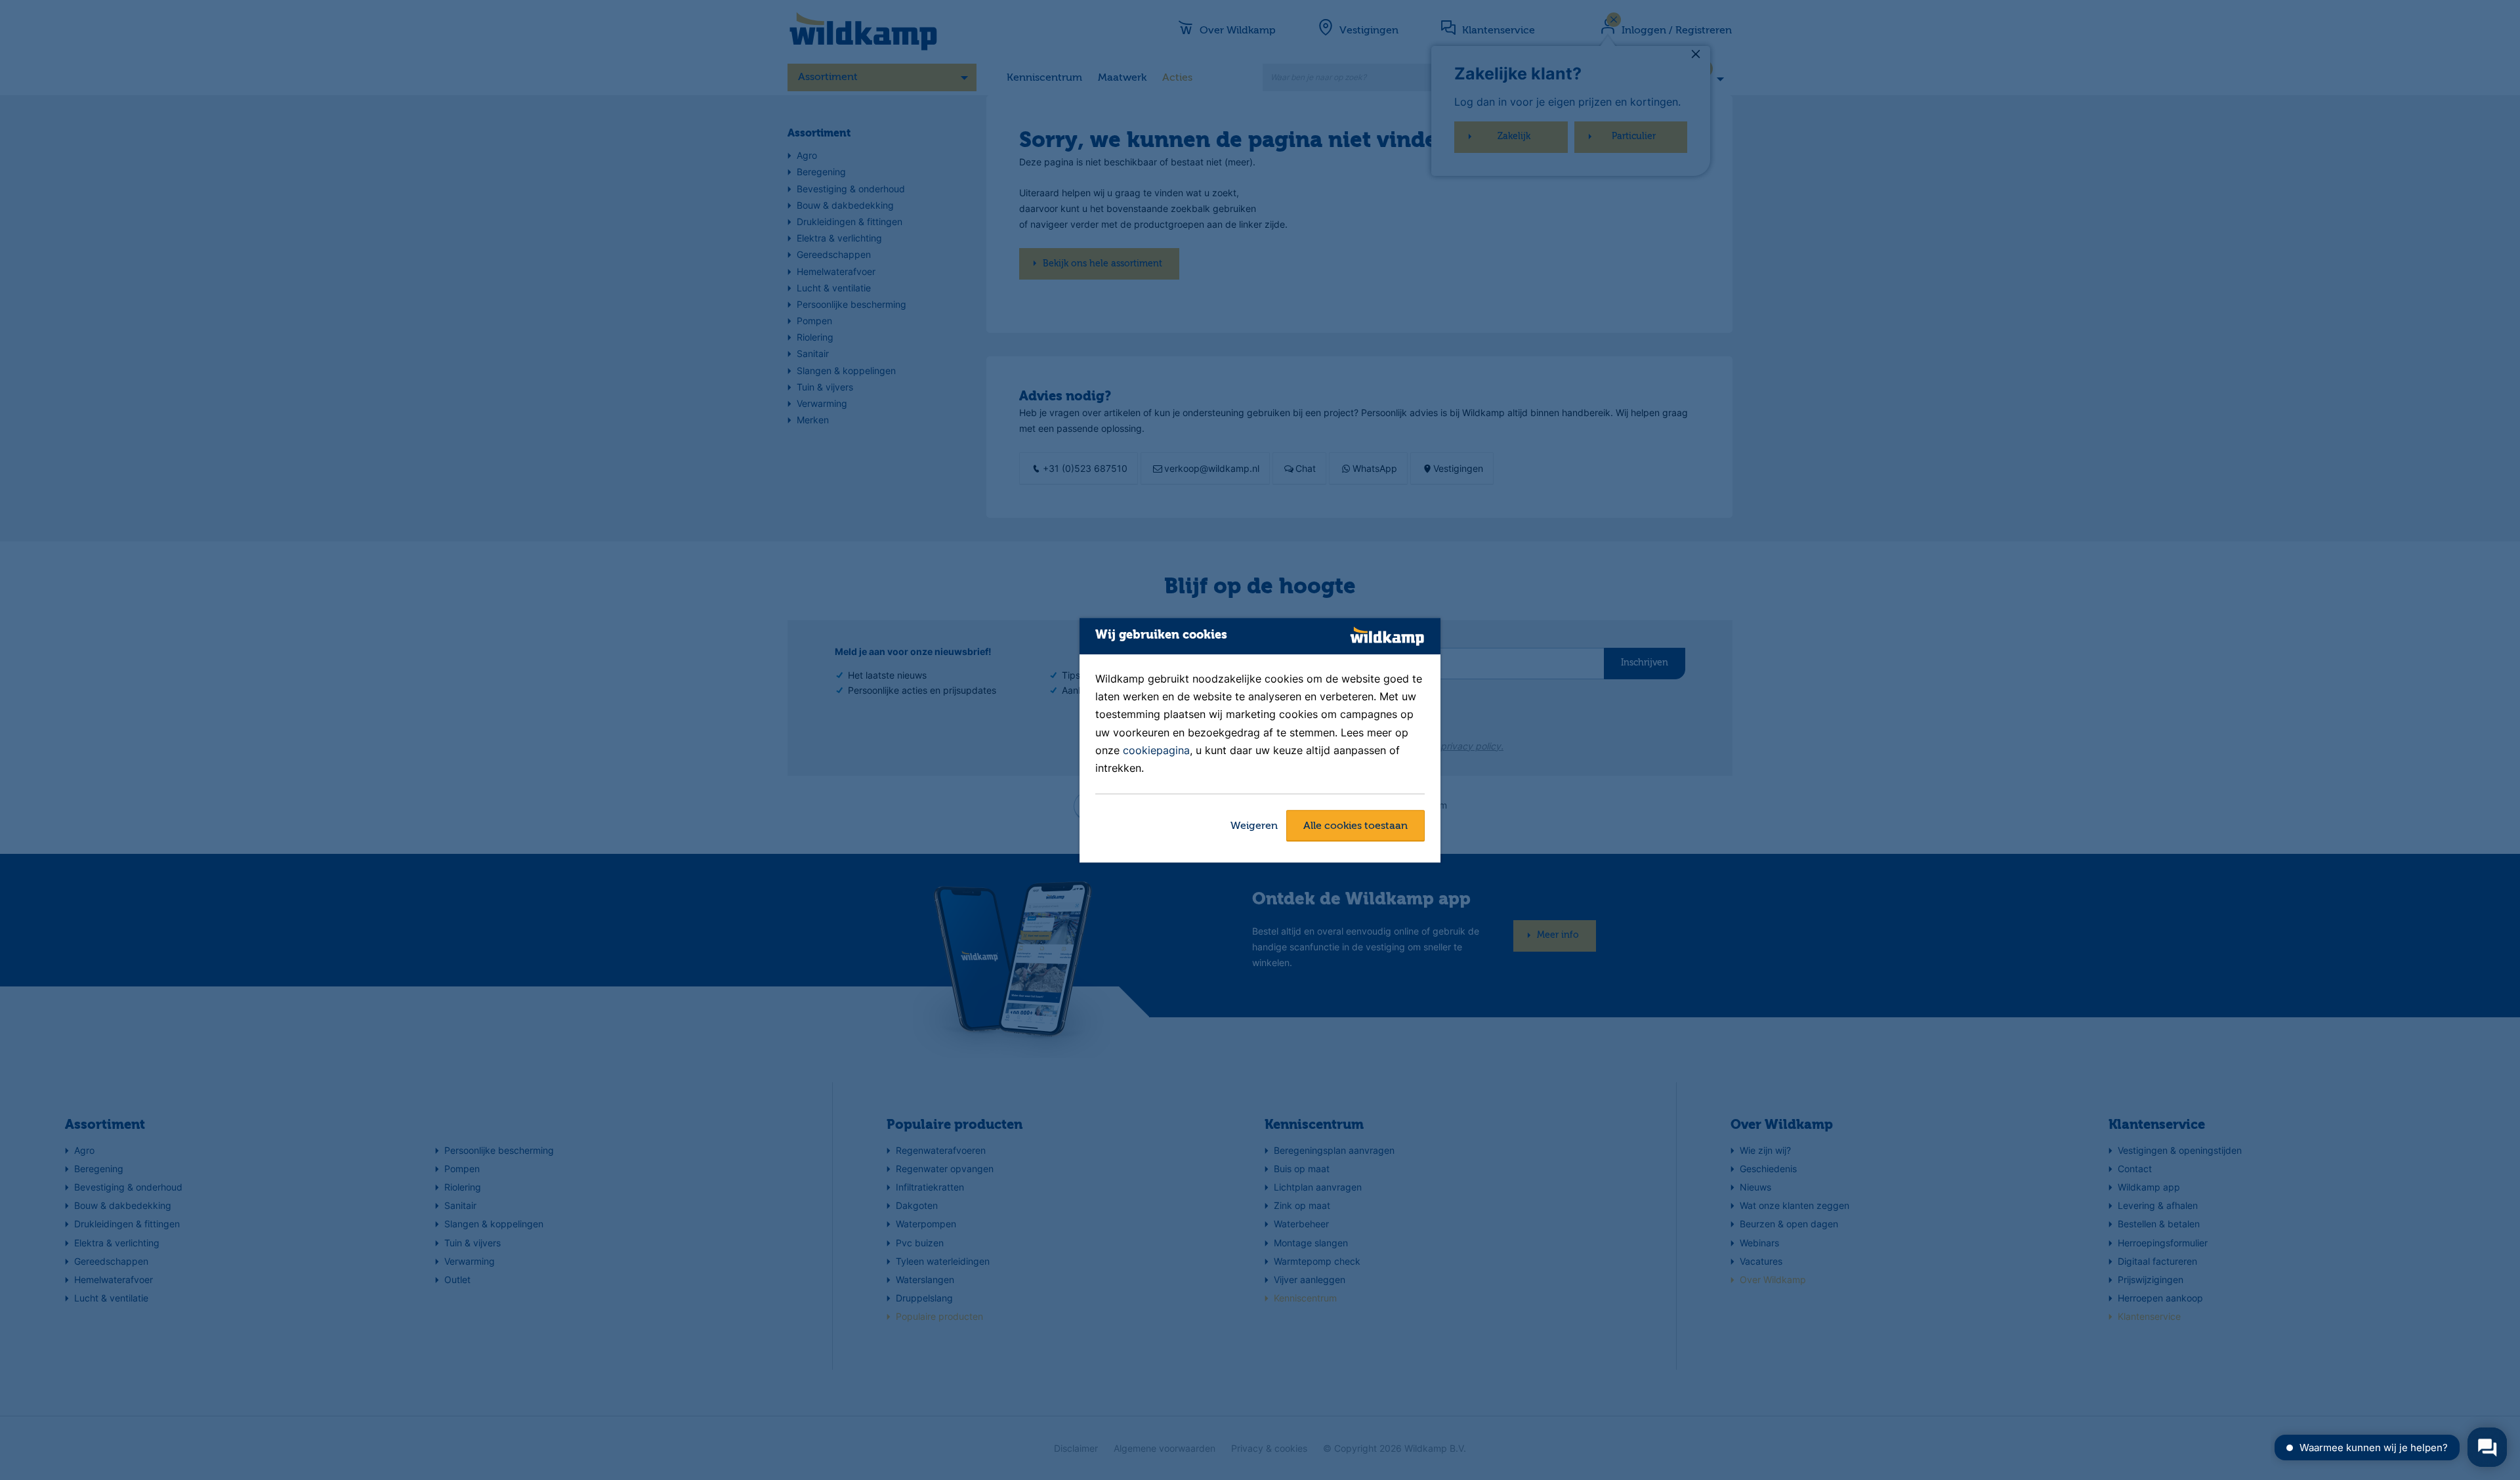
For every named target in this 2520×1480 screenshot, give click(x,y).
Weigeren (1254, 826)
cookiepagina (1156, 750)
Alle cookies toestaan (1355, 826)
